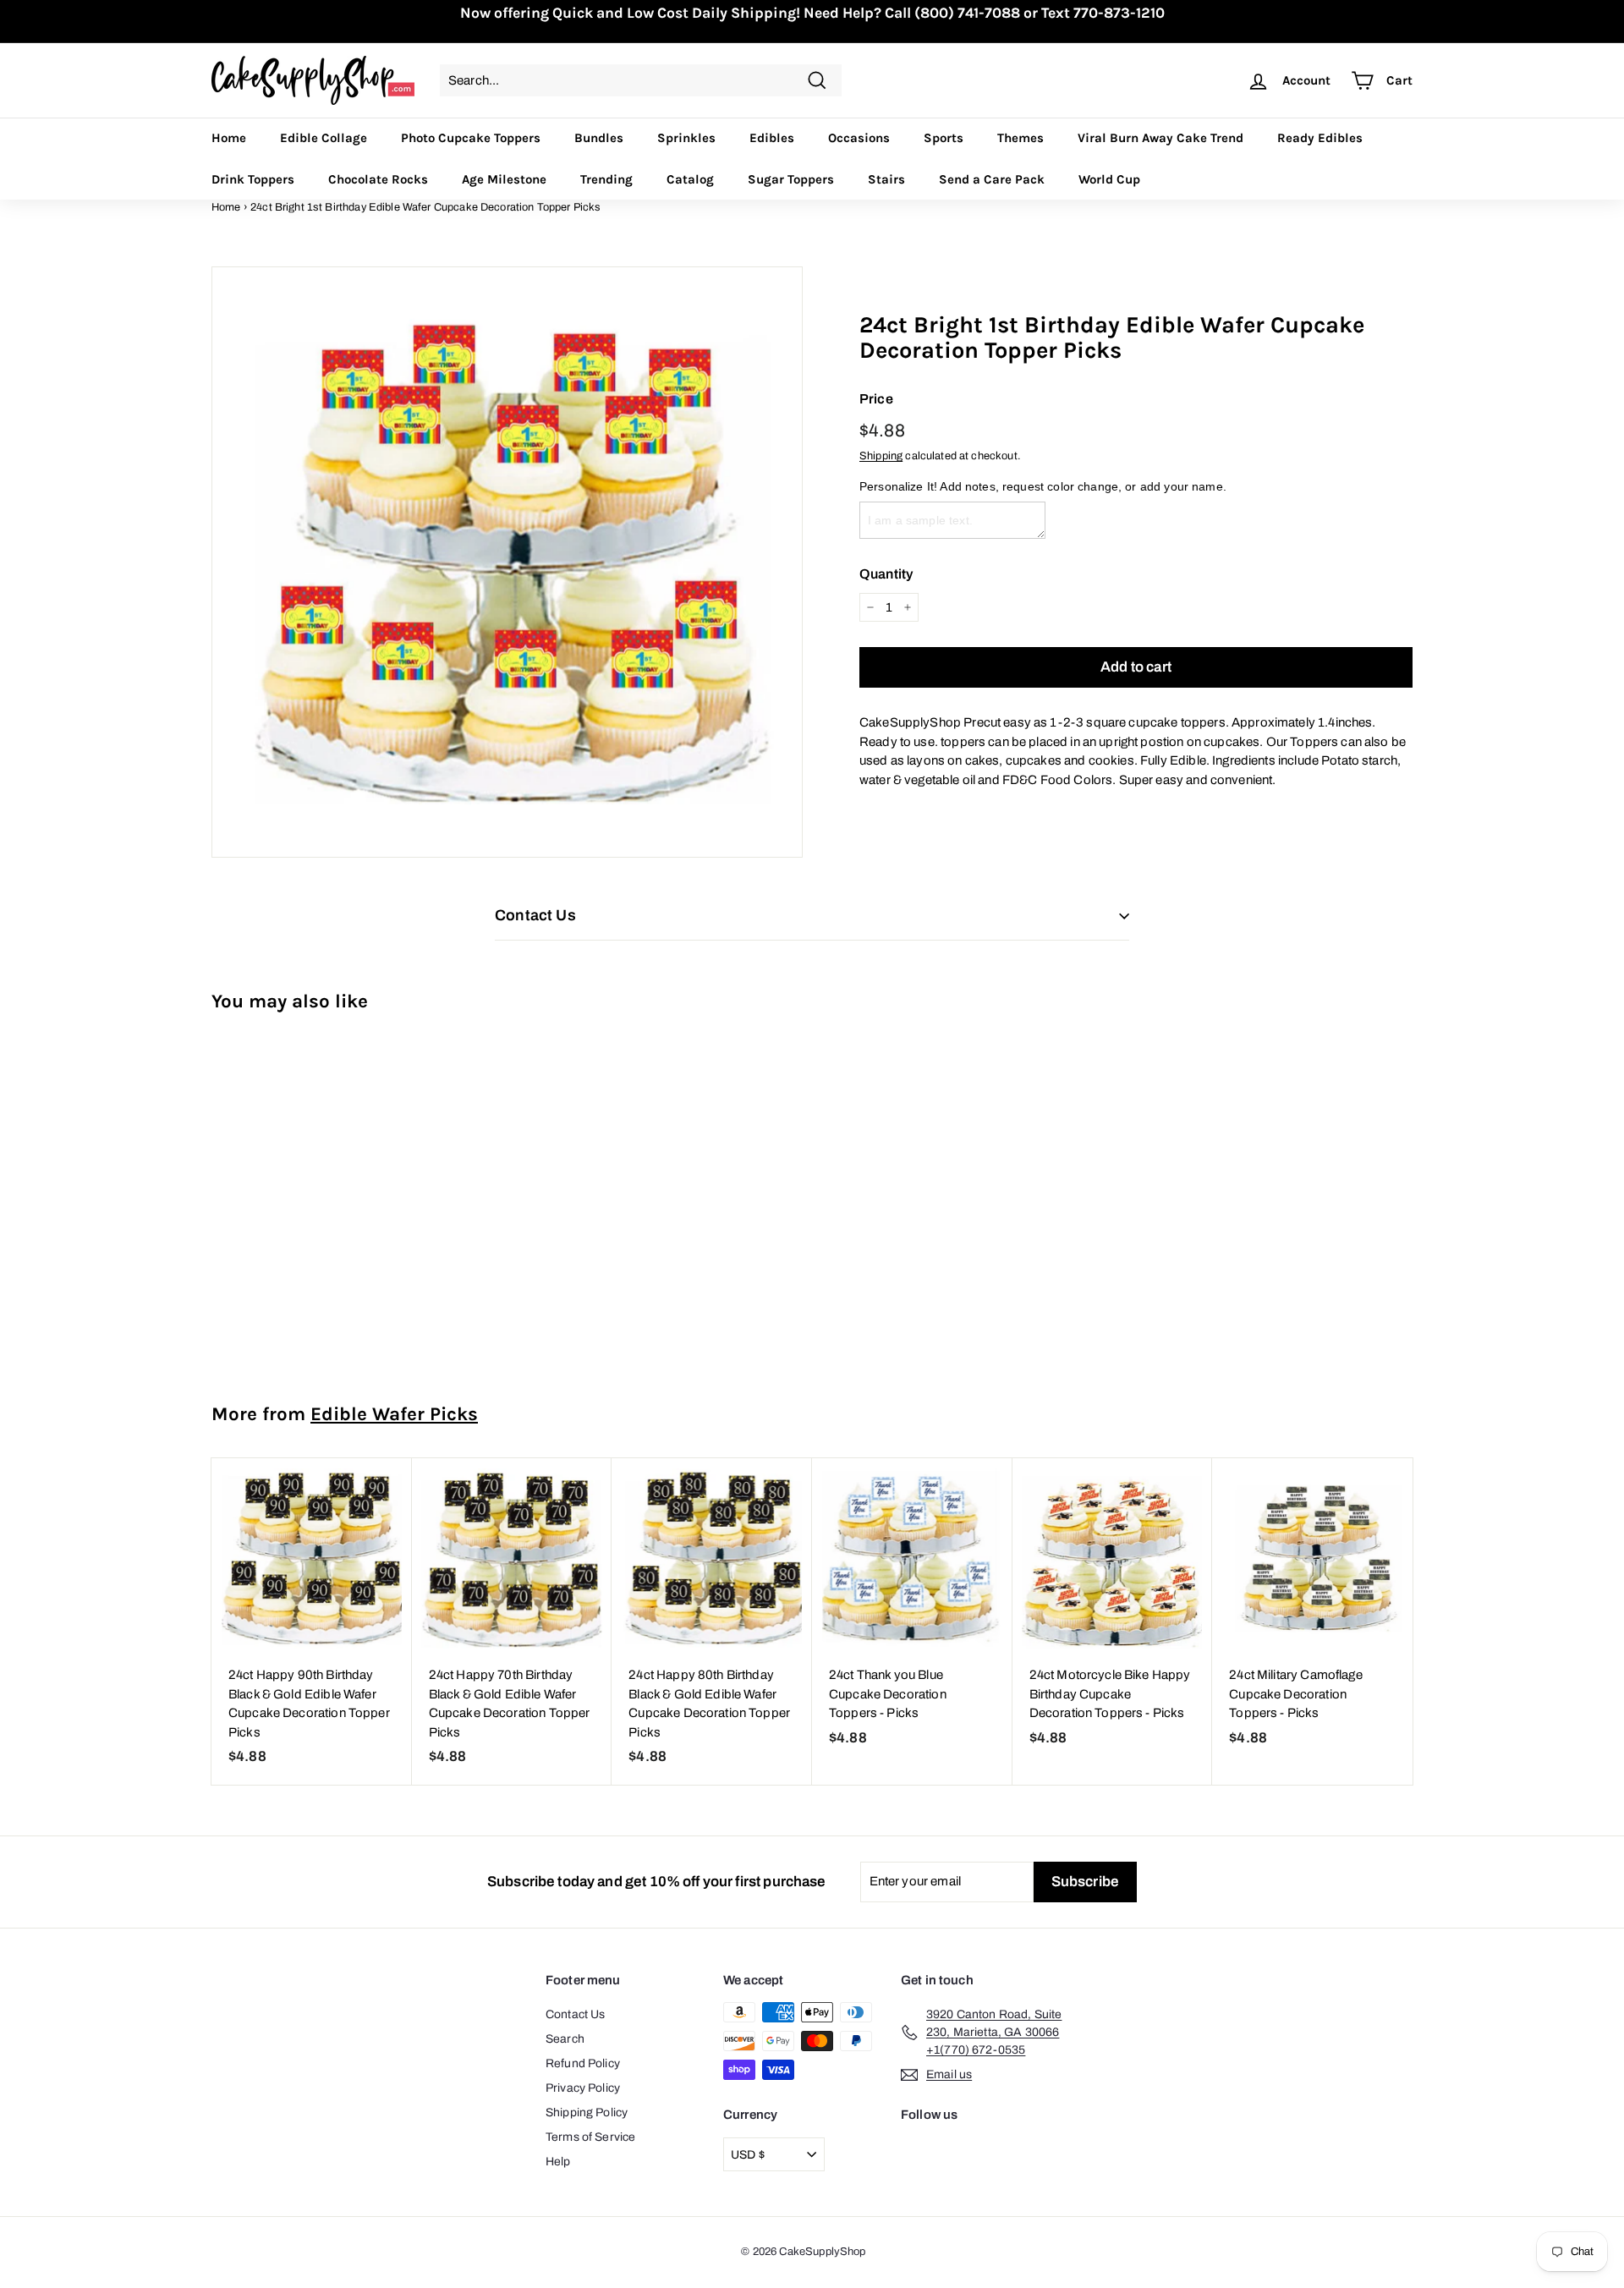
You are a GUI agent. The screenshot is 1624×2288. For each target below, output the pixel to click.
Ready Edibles (1320, 138)
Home (229, 138)
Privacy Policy (583, 2088)
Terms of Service (590, 2137)
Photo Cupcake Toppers (471, 138)
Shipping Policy (587, 2112)
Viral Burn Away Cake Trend (1160, 138)
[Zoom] (507, 562)
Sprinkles (686, 138)
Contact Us (576, 2014)
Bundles (599, 138)
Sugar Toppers (791, 179)
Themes (1020, 138)
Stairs (886, 179)
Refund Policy (583, 2063)
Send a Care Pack (992, 179)
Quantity (886, 574)
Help (558, 2162)
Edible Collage (324, 138)
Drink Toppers (253, 179)
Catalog (690, 179)
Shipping (881, 456)
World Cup (1109, 179)
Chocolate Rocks (378, 179)
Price (876, 399)
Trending (606, 179)
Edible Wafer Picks (394, 1414)
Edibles (772, 138)
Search (565, 2039)
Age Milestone (504, 179)
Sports (944, 138)
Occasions (859, 138)
